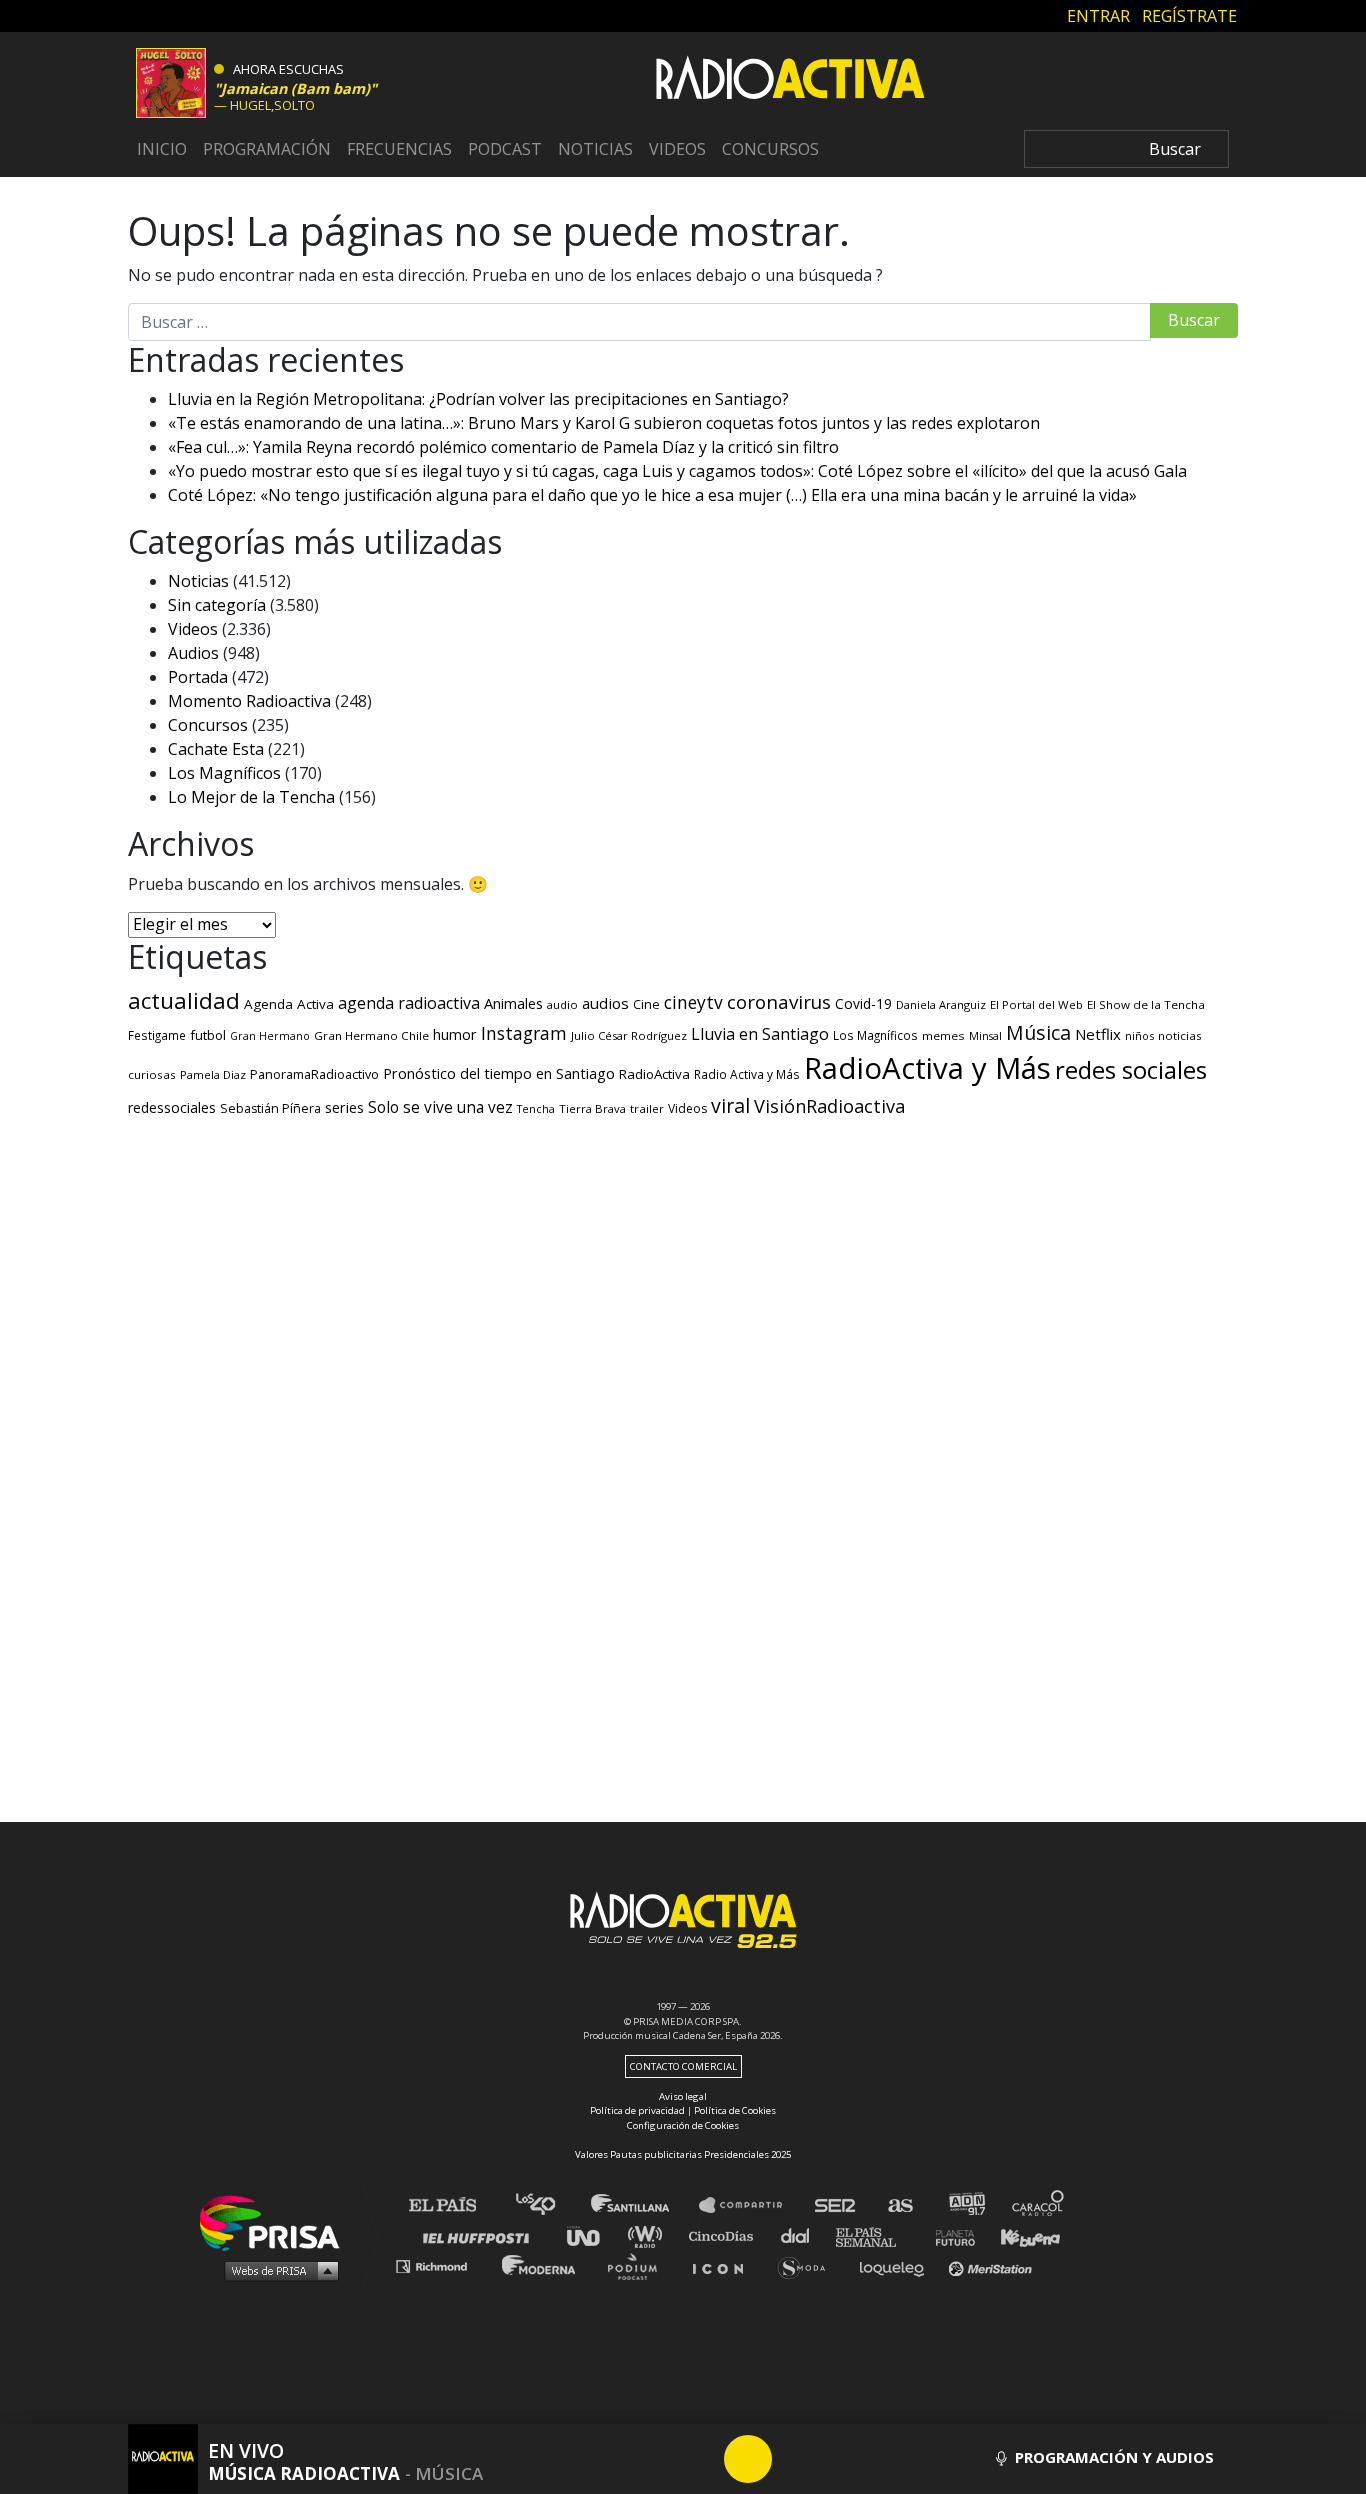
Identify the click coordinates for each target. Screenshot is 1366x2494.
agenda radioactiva (409, 1003)
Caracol (1039, 2205)
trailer (647, 1108)
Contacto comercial (683, 2066)
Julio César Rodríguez (629, 1035)
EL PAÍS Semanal (875, 2235)
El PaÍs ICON (725, 2265)
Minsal (985, 1036)
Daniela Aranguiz (941, 1004)
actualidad (184, 1000)
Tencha (536, 1109)
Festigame (157, 1035)
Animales (513, 1003)
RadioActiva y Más (927, 1068)
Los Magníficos (224, 773)
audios (605, 1003)
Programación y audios (1112, 2457)
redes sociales (1131, 1069)
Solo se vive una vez (440, 1107)
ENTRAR (1098, 15)
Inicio (162, 149)
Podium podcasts (639, 2265)
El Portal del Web (1036, 1004)
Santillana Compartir (750, 2205)
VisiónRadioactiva (829, 1106)
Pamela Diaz (213, 1074)
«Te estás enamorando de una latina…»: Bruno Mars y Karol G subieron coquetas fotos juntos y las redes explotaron (604, 423)
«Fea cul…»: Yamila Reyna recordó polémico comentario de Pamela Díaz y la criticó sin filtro (503, 447)
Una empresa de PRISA (277, 2221)
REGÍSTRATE (1189, 15)
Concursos (770, 149)
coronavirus (779, 1002)
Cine (646, 1004)
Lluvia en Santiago (760, 1034)
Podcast (505, 149)
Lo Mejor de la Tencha (251, 797)
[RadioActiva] (790, 81)
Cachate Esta (216, 749)
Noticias (595, 149)
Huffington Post (481, 2235)
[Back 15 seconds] (700, 2459)
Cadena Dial (802, 2235)
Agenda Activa (289, 1004)
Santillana (644, 2205)
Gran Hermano (270, 1036)
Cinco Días (726, 2235)
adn (965, 2205)
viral (730, 1105)
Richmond (442, 2265)
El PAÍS (454, 2205)
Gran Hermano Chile (371, 1035)
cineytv (693, 1002)
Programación (267, 149)
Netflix (1098, 1034)
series (344, 1107)
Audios (193, 653)
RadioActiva (654, 1074)
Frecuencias (399, 149)
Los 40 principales (550, 2205)
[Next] (844, 2459)
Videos (677, 149)
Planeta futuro (949, 2235)
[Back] (652, 2459)
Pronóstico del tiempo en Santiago (499, 1073)
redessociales (172, 1107)
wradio (649, 2235)
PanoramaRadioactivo (314, 1074)
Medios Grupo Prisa (276, 2270)
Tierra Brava (592, 1108)
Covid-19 (863, 1003)
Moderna (540, 2265)
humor (455, 1034)
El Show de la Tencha (1146, 1004)
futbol (208, 1035)
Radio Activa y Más (747, 1074)
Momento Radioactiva (249, 701)
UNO (592, 2235)
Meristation (993, 2265)
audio (562, 1004)
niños (1139, 1035)
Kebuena (1021, 2235)
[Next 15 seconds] (796, 2459)
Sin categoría (217, 605)
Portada (198, 677)
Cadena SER (836, 2205)
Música (1038, 1032)
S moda (808, 2265)
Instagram (524, 1033)
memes (943, 1035)
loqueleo (897, 2265)
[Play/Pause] (748, 2459)
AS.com (899, 2205)
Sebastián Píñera (270, 1108)
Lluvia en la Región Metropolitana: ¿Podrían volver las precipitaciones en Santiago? (478, 399)
